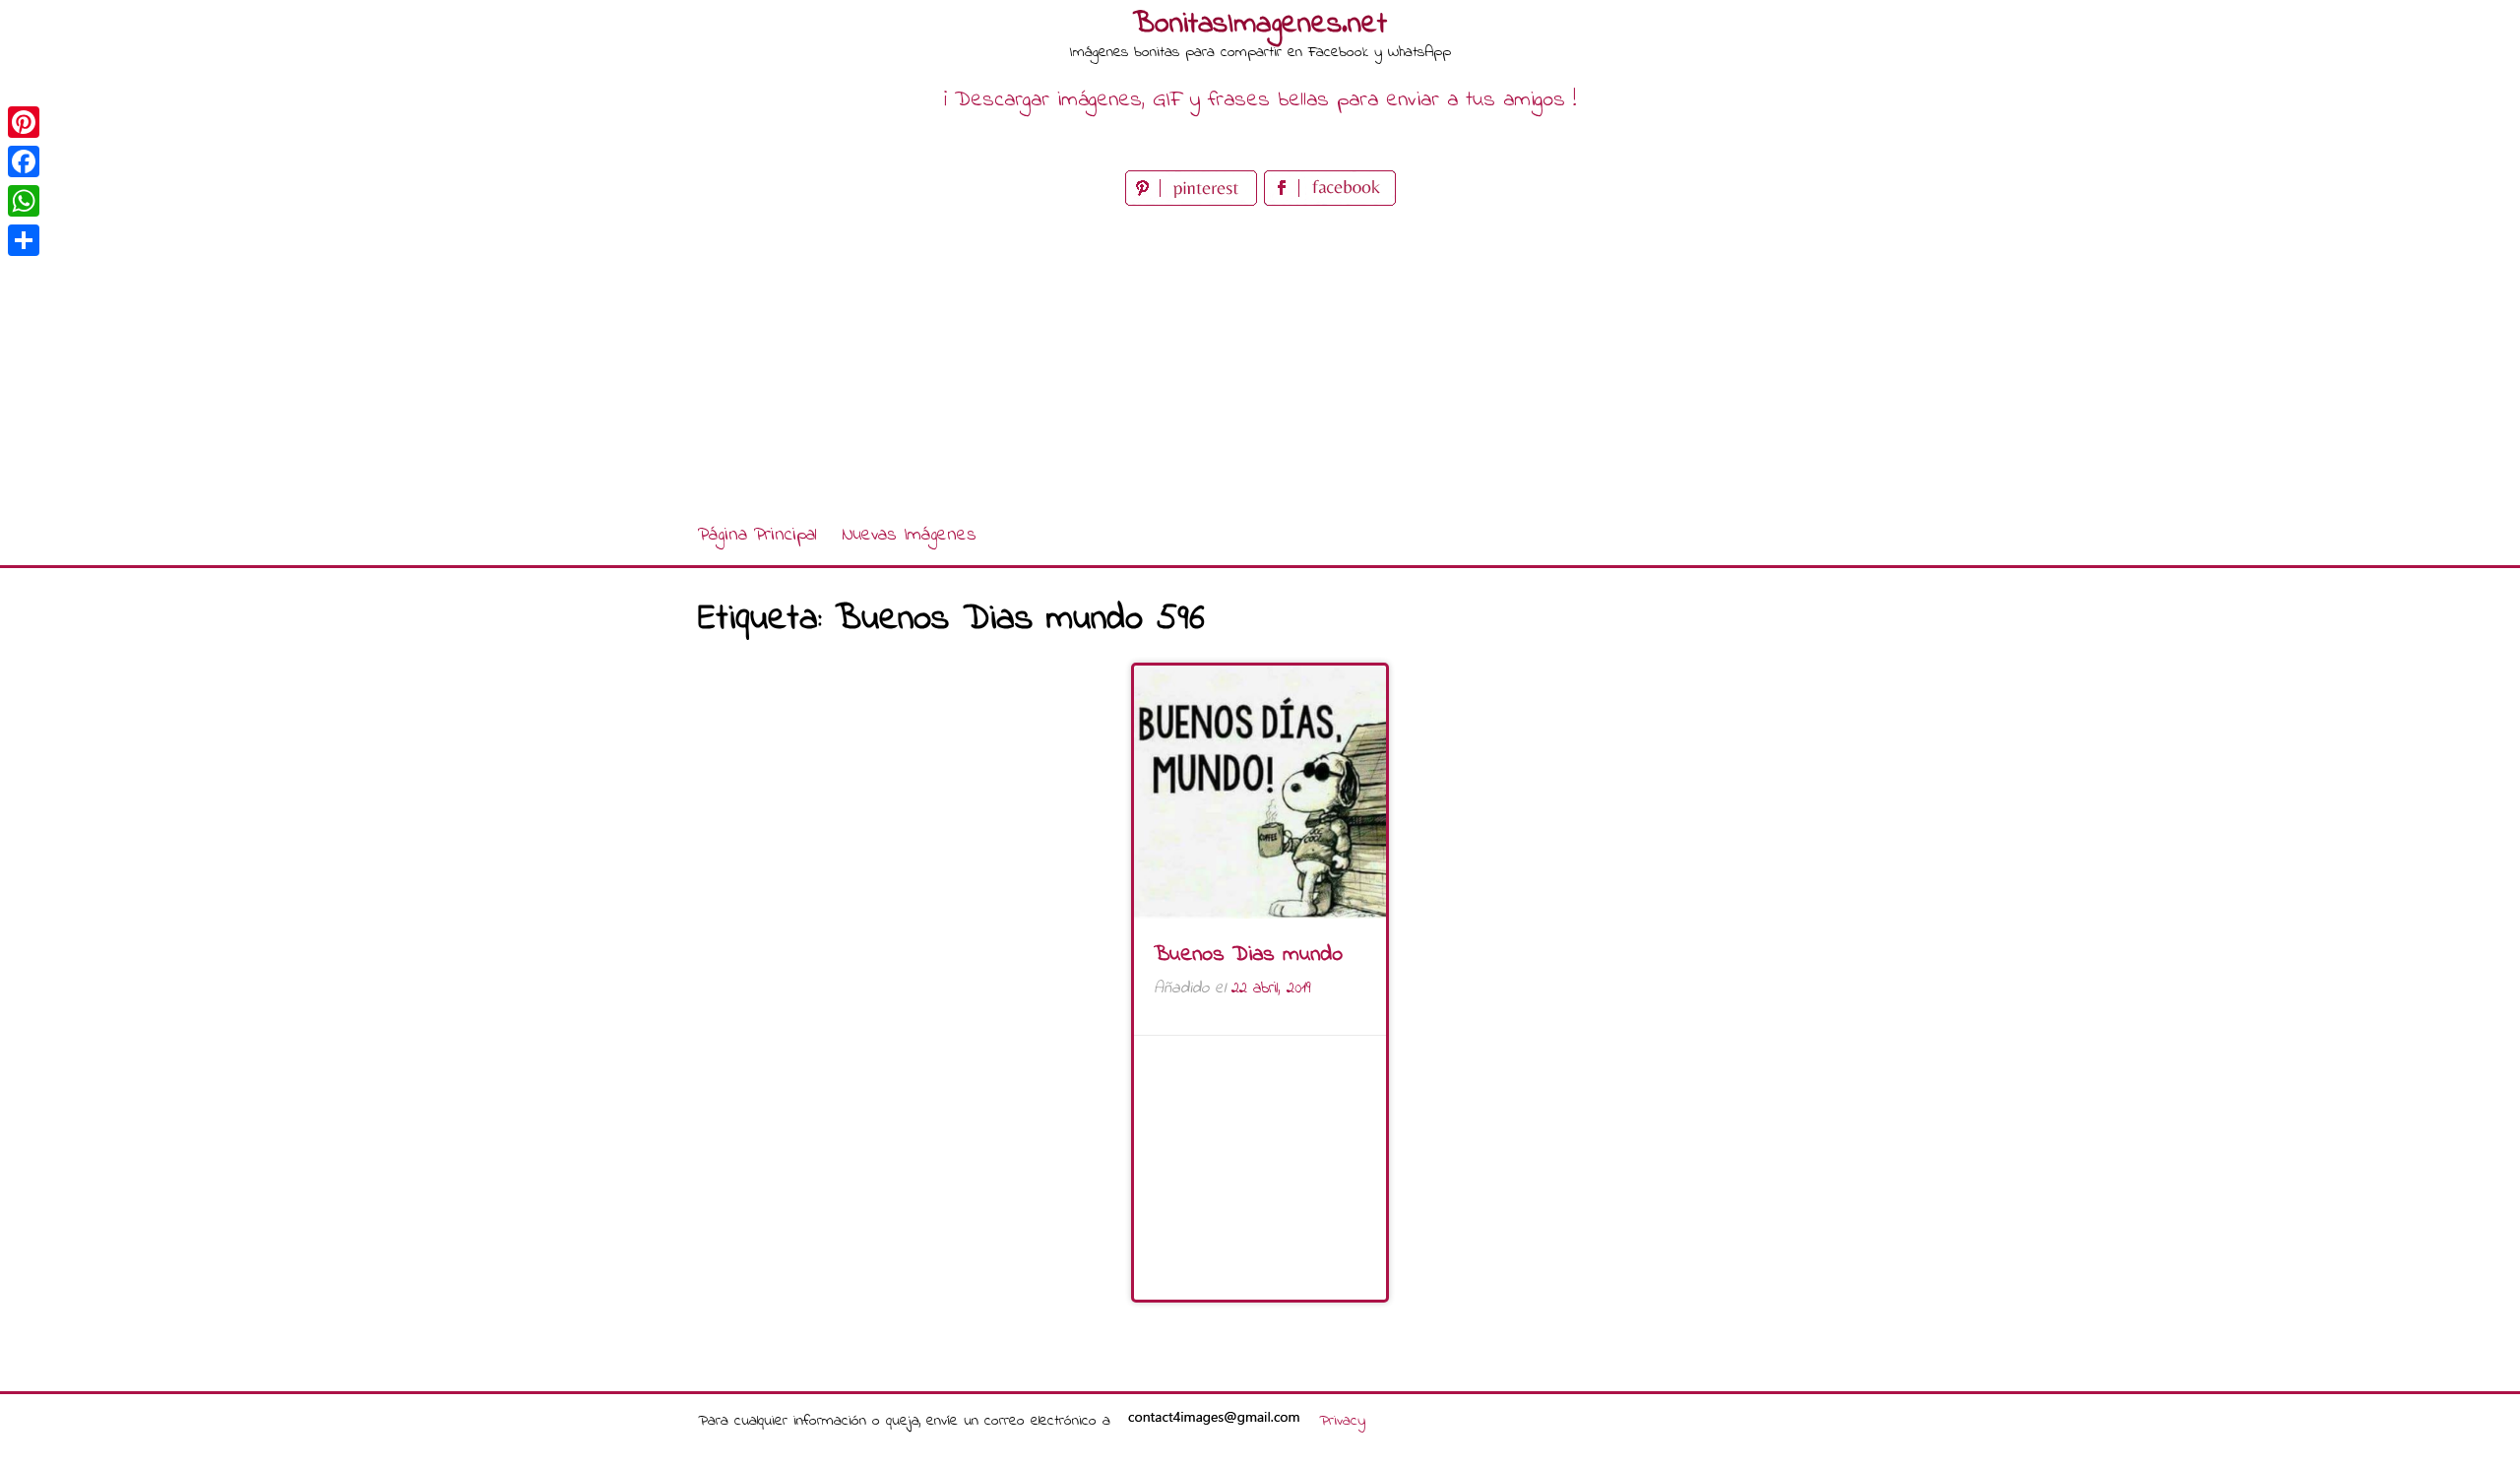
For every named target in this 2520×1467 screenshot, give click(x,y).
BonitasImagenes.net (1260, 25)
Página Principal (757, 535)
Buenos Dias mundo (1248, 955)
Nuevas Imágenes (909, 535)
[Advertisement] (1260, 358)
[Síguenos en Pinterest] (1195, 201)
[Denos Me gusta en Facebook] (1330, 201)
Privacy (1342, 1421)
